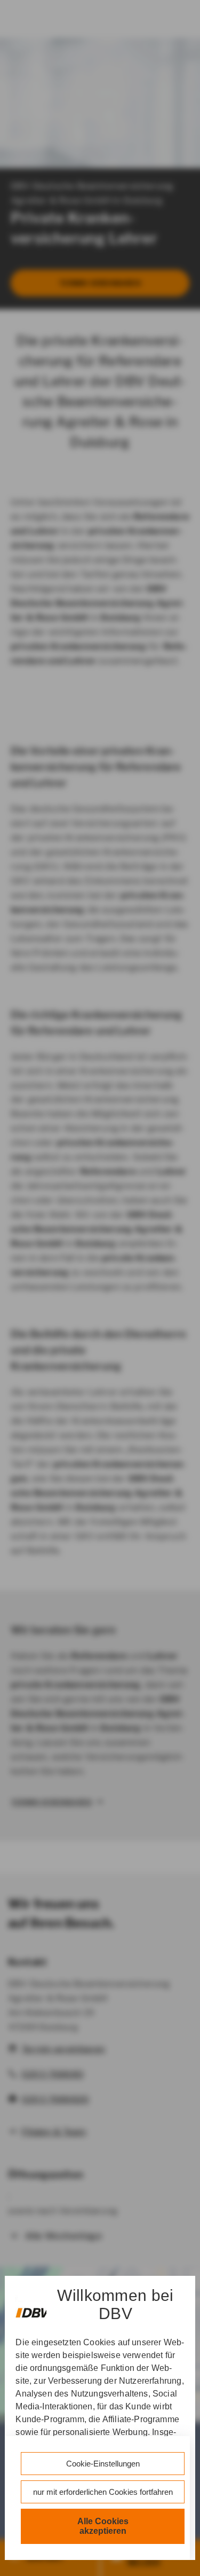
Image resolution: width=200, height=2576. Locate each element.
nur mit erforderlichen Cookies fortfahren (103, 2492)
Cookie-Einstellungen (103, 2464)
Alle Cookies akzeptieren (103, 2526)
